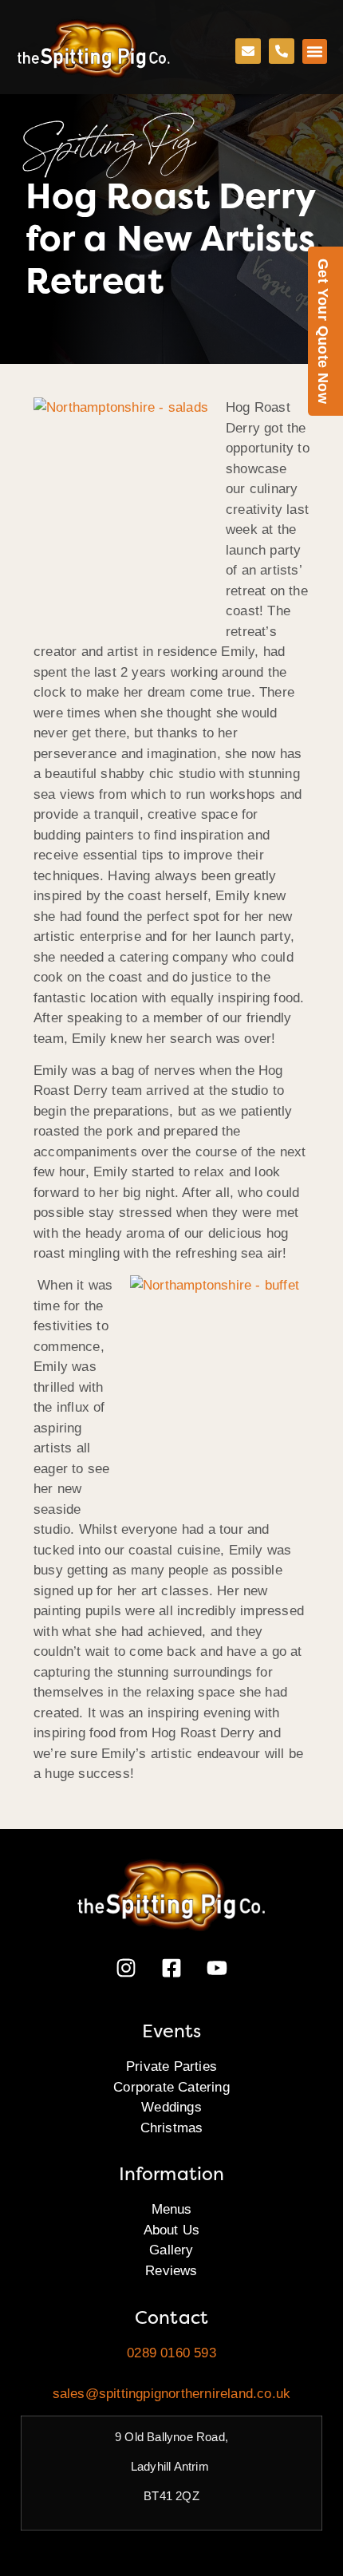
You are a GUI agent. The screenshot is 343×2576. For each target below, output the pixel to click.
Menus (172, 2209)
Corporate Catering (171, 2087)
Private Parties (171, 2066)
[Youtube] (217, 1968)
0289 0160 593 (171, 2353)
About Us (172, 2230)
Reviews (171, 2271)
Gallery (171, 2250)
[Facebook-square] (171, 1968)
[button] (315, 52)
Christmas (172, 2128)
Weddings (171, 2107)
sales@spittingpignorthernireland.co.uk (172, 2394)
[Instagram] (126, 1968)
